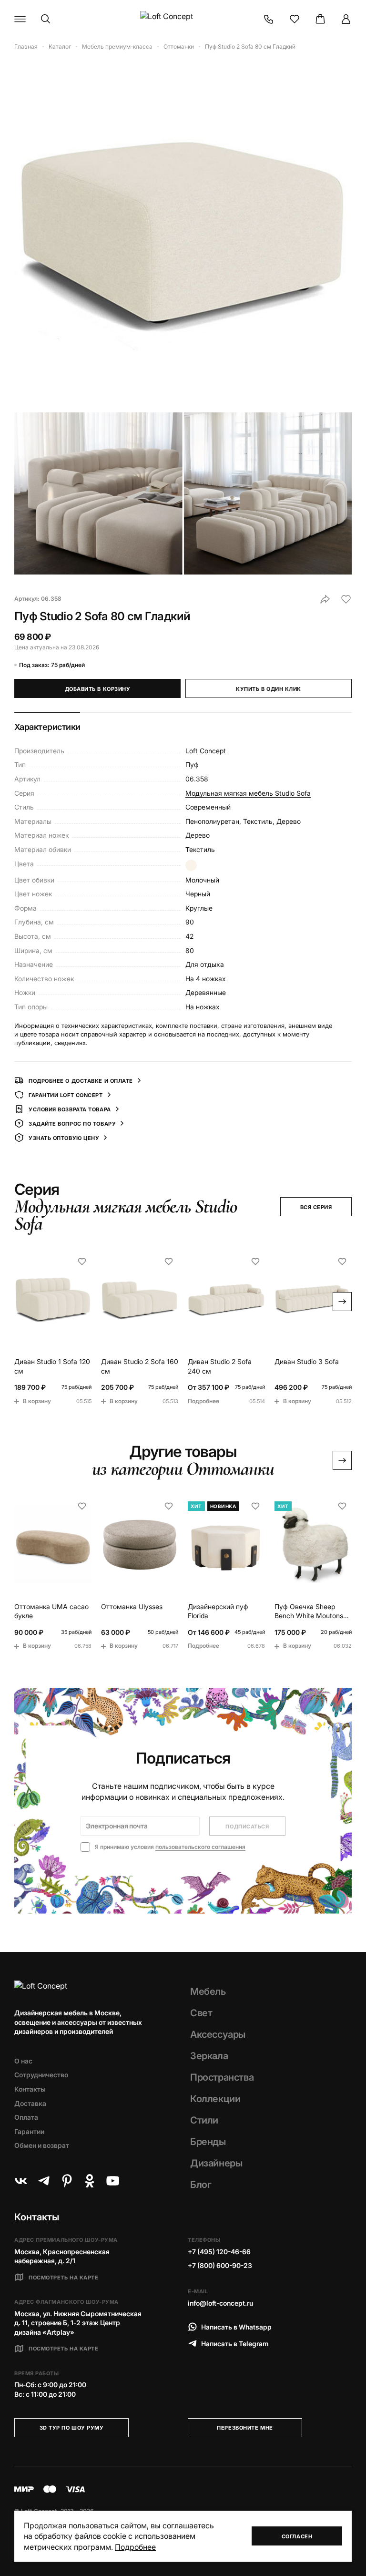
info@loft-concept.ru (220, 2303)
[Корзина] (320, 19)
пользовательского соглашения (200, 1847)
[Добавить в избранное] (346, 599)
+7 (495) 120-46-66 (219, 2252)
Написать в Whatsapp (236, 2327)
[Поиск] (46, 19)
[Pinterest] (67, 2181)
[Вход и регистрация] (346, 19)
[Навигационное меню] (20, 19)
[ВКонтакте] (21, 2181)
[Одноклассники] (90, 2181)
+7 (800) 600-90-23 (220, 2265)
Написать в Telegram (235, 2344)
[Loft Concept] (183, 19)
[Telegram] (44, 2181)
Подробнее (135, 2547)
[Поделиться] (325, 599)
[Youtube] (112, 2181)
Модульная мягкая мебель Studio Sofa (248, 793)
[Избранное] (295, 19)
